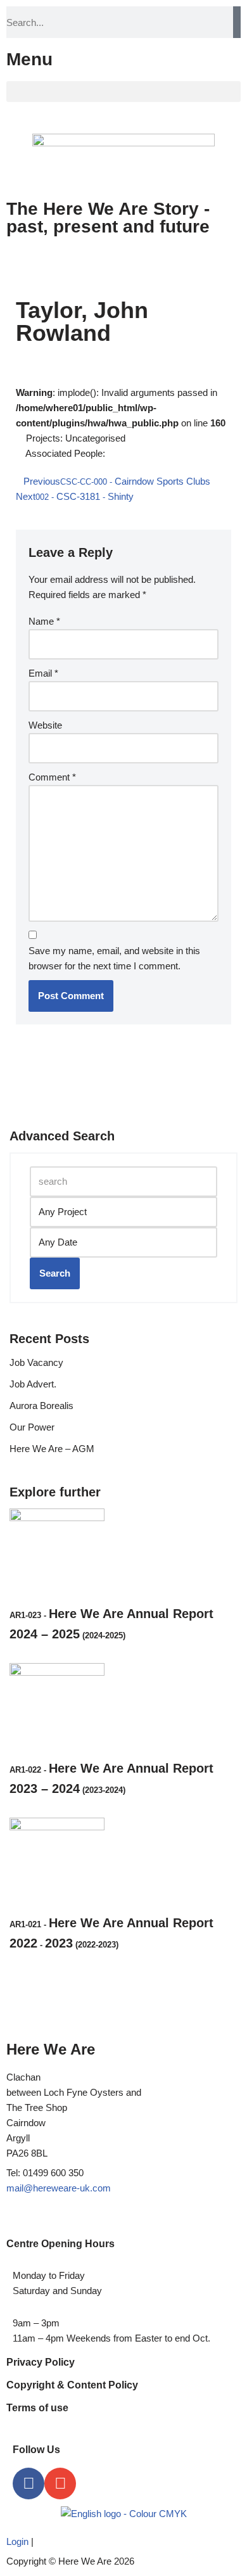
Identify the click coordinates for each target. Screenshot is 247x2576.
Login (17, 2541)
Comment (52, 777)
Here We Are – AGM (52, 1449)
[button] (123, 92)
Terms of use (37, 2408)
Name (44, 621)
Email (43, 673)
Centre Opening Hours (60, 2244)
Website (45, 725)
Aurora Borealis (41, 1406)
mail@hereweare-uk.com (59, 2188)
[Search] (237, 22)
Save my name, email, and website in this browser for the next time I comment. (114, 958)
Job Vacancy (36, 1362)
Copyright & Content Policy (72, 2385)
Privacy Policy (41, 2362)
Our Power (32, 1427)
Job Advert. (33, 1384)
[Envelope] (60, 2484)
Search (55, 1273)
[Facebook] (28, 2484)
